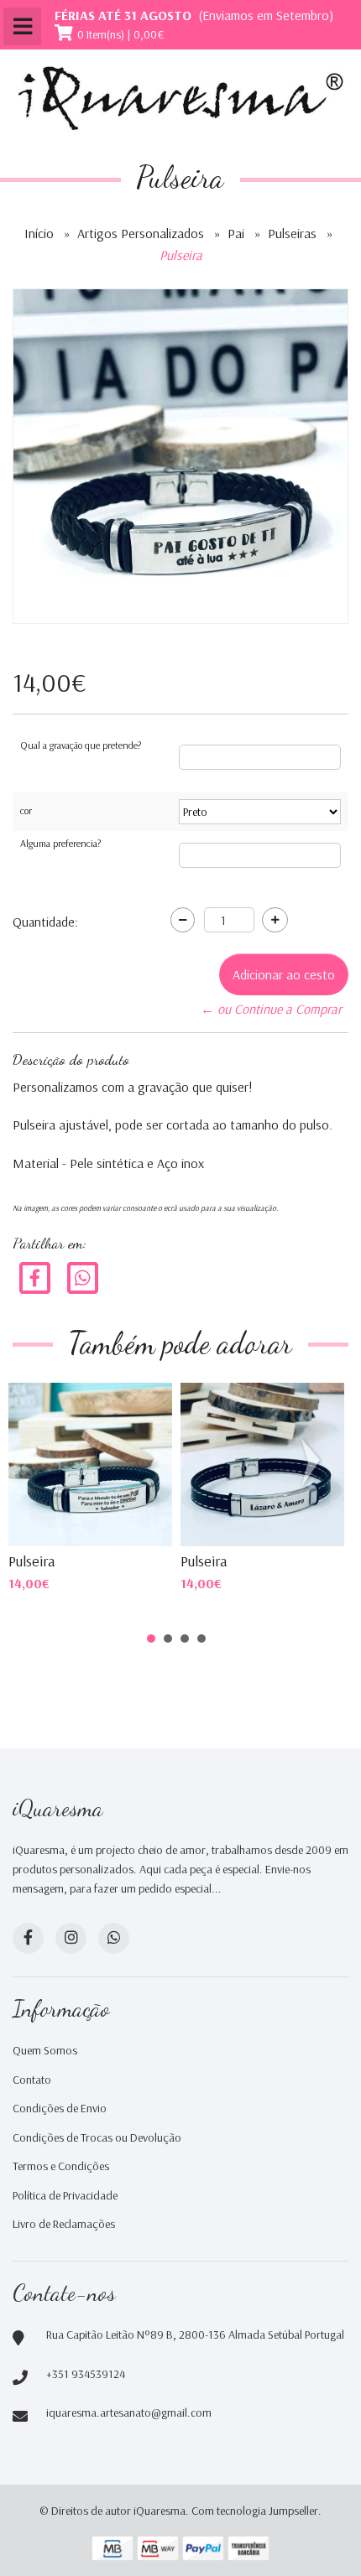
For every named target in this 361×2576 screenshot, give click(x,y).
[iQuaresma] (180, 99)
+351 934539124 (86, 2374)
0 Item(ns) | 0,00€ (121, 34)
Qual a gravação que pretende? (81, 745)
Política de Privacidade (65, 2195)
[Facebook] (35, 1276)
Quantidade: (45, 922)
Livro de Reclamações (64, 2224)
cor (26, 810)
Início (39, 233)
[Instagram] (71, 1938)
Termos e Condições (61, 2166)
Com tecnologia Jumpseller (255, 2511)
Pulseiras (292, 233)
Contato (32, 2080)
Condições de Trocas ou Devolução (97, 2137)
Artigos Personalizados (141, 233)
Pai (236, 233)
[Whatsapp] (114, 1938)
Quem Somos (45, 2050)
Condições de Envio (60, 2108)
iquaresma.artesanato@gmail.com (129, 2412)
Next (314, 1462)
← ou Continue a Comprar (271, 1009)
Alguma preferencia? (60, 843)
